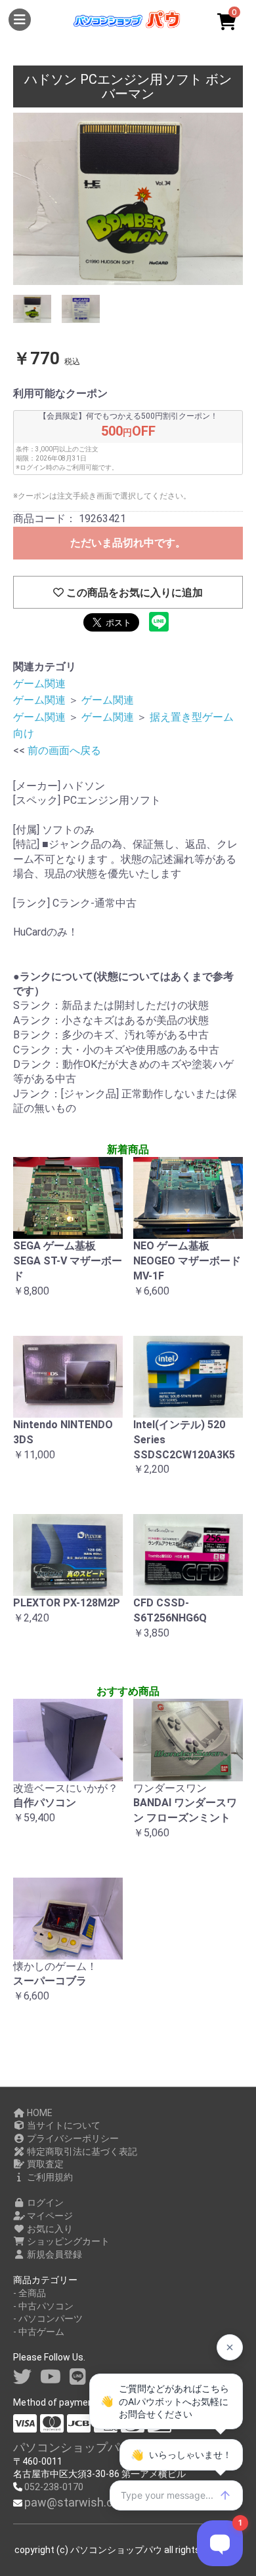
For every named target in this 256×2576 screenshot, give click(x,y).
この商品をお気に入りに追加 (133, 593)
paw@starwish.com (77, 2502)
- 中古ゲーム (39, 2332)
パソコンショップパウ (72, 2447)
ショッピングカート (67, 2241)
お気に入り (49, 2229)
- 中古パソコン (43, 2306)
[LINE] (78, 2377)
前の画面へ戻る (64, 750)
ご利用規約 (49, 2177)
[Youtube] (51, 2377)
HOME (39, 2113)
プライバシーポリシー (72, 2138)
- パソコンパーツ (48, 2319)
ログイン (44, 2203)
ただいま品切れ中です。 (128, 543)
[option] (128, 199)
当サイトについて (63, 2125)
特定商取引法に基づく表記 (81, 2151)
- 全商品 (30, 2293)
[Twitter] (22, 2377)
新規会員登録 (53, 2254)
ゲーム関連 (39, 684)
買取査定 (44, 2164)
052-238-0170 (54, 2487)
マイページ (49, 2216)
